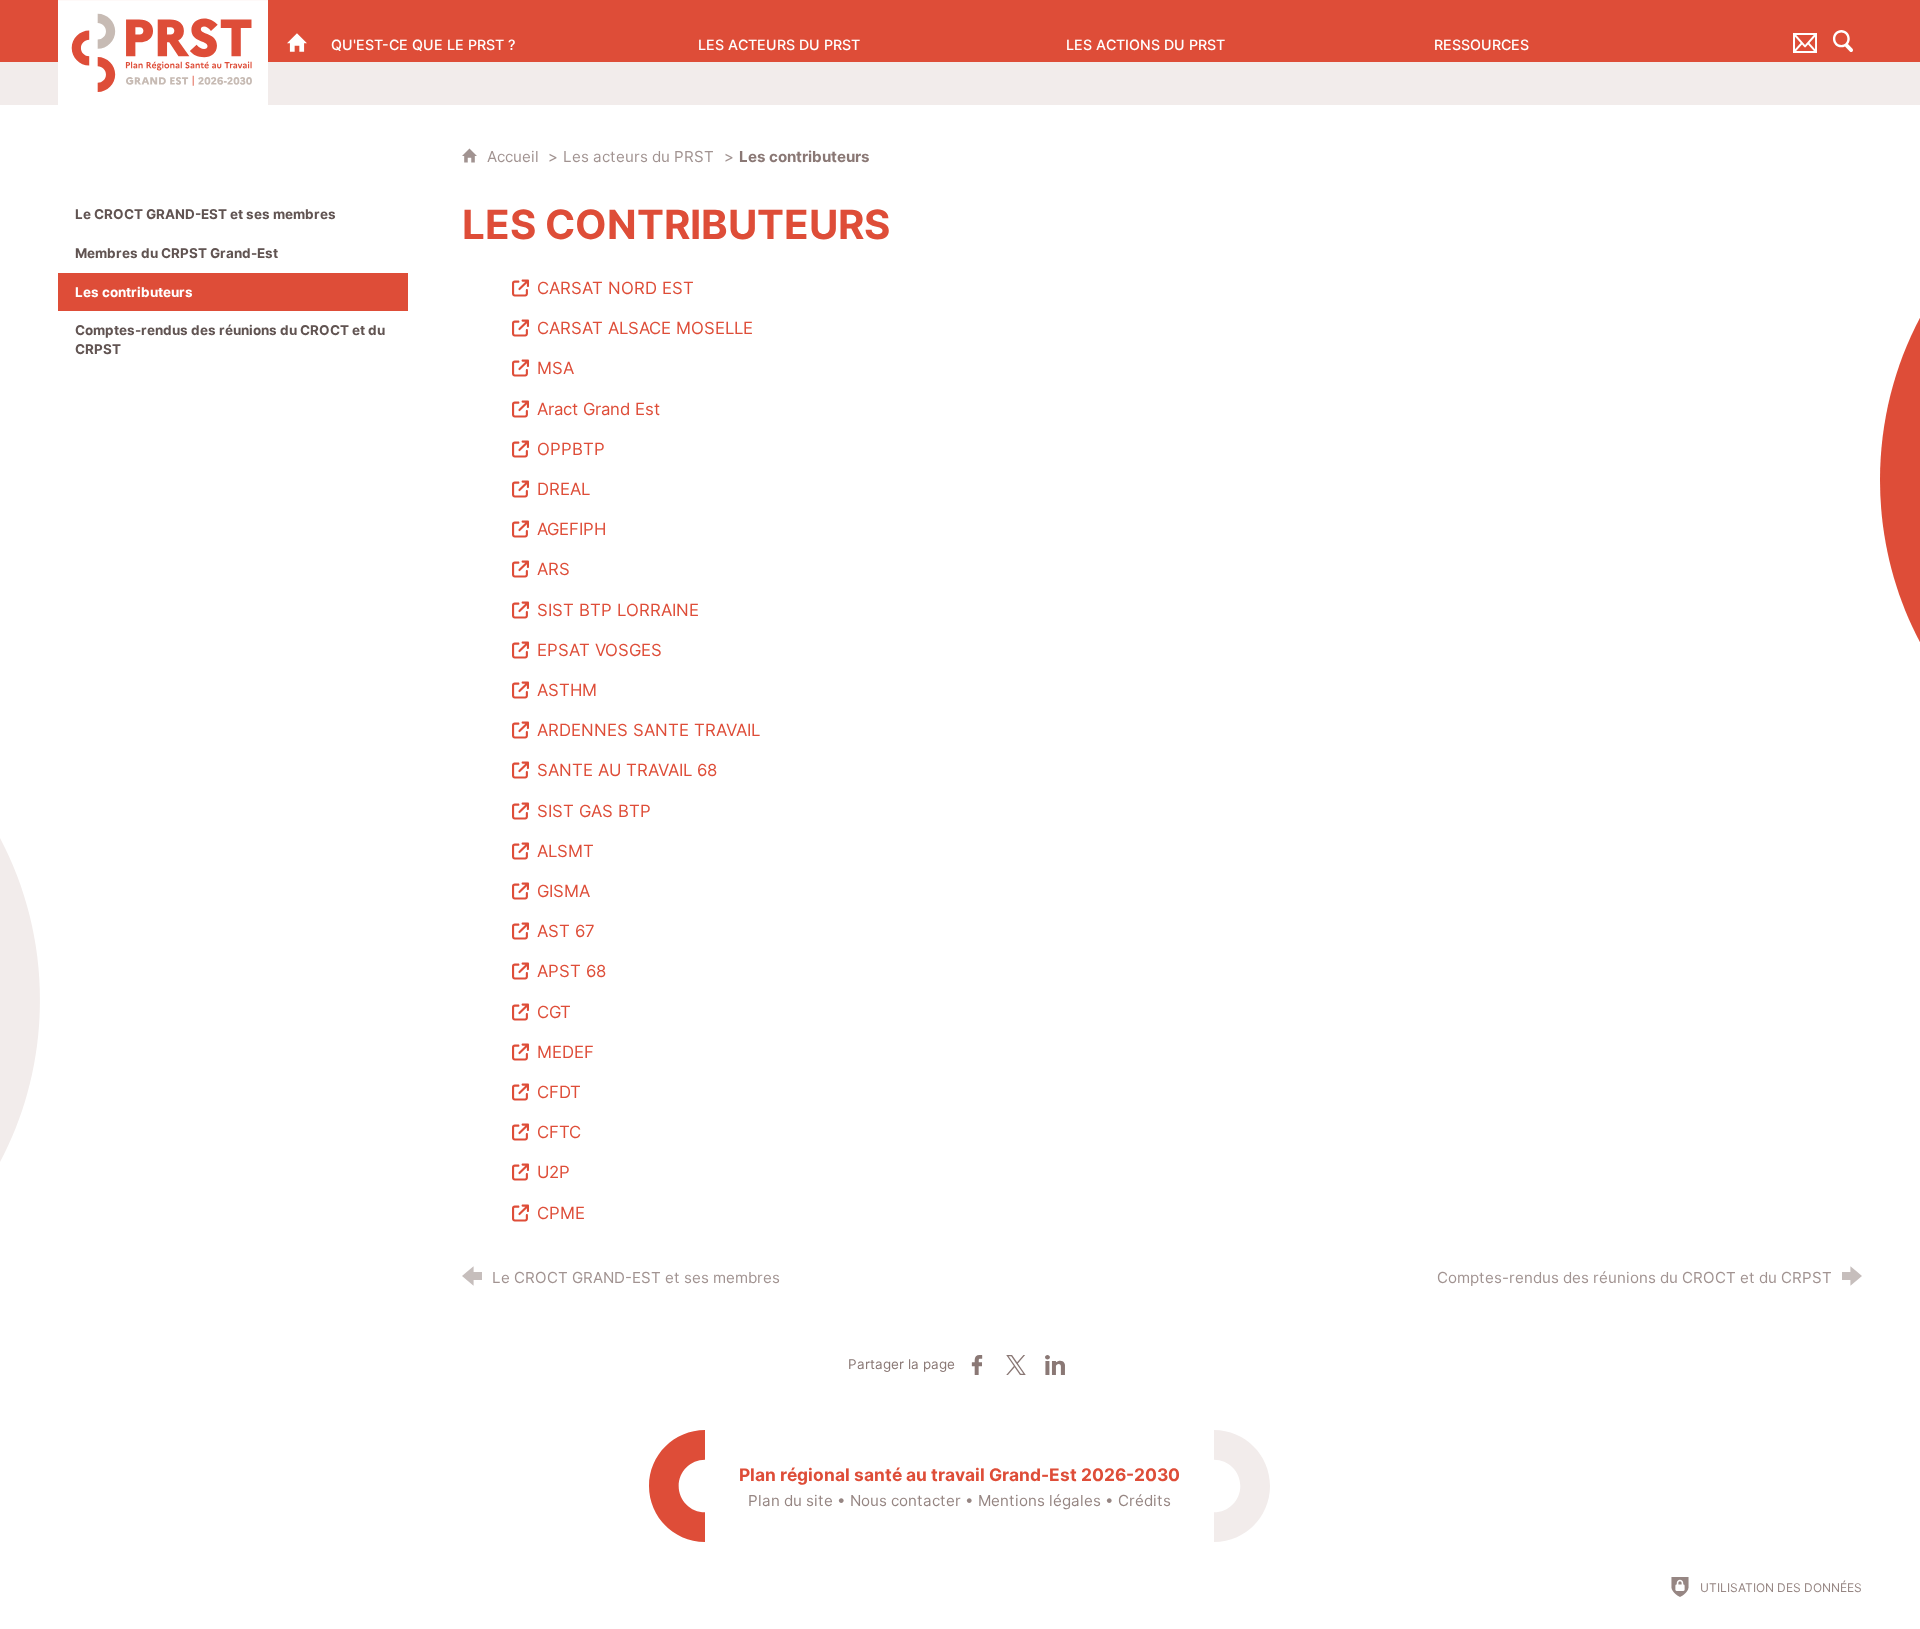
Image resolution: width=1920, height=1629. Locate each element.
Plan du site (790, 1500)
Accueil (515, 156)
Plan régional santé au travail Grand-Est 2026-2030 (959, 1474)
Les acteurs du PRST (638, 156)
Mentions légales (1039, 1500)
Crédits (1144, 1500)
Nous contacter (905, 1500)
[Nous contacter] (1805, 31)
